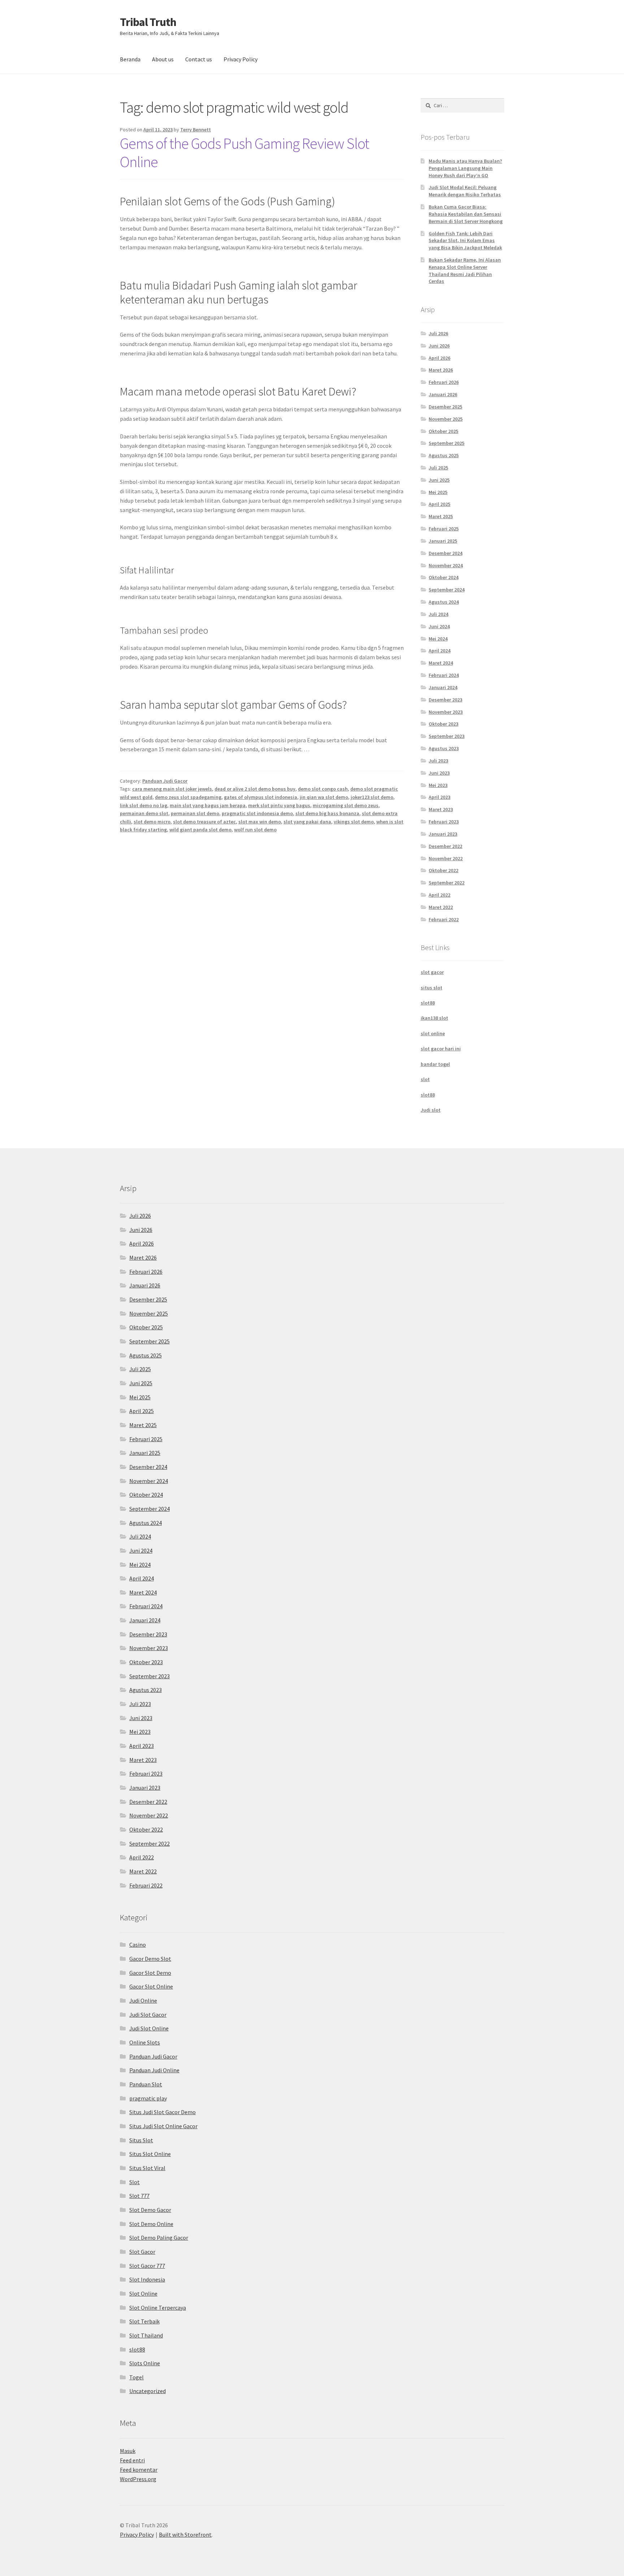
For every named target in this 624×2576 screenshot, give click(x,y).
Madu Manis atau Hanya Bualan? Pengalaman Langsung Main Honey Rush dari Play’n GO (465, 168)
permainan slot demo (195, 813)
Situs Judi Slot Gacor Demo (162, 2112)
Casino (138, 1945)
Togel (136, 2377)
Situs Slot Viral (147, 2168)
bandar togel (435, 1064)
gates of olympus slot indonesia (261, 797)
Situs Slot (141, 2140)
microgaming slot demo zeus (346, 805)
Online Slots (145, 2042)
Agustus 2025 (444, 455)
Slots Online (145, 2363)
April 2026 (439, 358)
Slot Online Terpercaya (158, 2308)
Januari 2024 (443, 687)
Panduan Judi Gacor (165, 781)
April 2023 (439, 797)
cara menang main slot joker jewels (172, 789)
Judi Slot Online (149, 2028)
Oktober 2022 (443, 870)
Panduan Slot (146, 2084)
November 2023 (446, 712)
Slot (135, 2182)
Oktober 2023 (443, 724)
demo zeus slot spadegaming (188, 797)
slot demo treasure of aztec (204, 822)
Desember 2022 (445, 846)
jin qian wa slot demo (324, 797)
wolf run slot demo (255, 830)
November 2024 (446, 565)
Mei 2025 (438, 492)
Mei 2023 (438, 785)
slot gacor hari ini (441, 1049)
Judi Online (143, 2000)
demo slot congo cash (323, 789)
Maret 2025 (441, 516)
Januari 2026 (443, 394)
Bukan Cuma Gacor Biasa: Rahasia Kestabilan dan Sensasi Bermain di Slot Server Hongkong (466, 214)
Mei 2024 (438, 639)
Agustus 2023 (444, 748)
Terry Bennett (196, 130)
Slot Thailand (146, 2335)
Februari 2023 (444, 822)
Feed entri (132, 2460)
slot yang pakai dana (307, 822)
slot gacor (432, 972)
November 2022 (446, 858)
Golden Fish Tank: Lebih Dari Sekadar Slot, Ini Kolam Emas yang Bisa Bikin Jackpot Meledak (465, 241)
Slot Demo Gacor (150, 2210)
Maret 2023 (441, 809)
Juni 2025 (439, 480)
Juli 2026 (438, 333)
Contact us (199, 59)
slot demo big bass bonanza (327, 813)
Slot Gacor (142, 2252)
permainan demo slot (144, 813)
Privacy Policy (240, 59)
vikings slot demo (354, 822)
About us (163, 59)
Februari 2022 (444, 919)
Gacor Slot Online (151, 1986)
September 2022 (447, 883)
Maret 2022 (441, 907)
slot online (433, 1033)
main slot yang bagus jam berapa (208, 805)
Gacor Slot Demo (150, 1973)
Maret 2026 (441, 370)
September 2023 (447, 736)
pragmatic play (148, 2098)
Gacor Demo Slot (150, 1959)
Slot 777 (139, 2196)
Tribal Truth (148, 22)
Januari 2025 (443, 541)
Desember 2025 (445, 407)
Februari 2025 (444, 529)
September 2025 (447, 443)
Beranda (130, 59)
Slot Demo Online (151, 2224)
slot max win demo (260, 822)
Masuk (128, 2451)
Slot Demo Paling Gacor (159, 2238)
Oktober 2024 (443, 577)
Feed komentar (139, 2470)
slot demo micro (152, 822)
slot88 (428, 1003)
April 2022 (439, 895)
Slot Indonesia (147, 2279)
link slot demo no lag (144, 805)
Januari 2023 (443, 834)
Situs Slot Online (150, 2154)
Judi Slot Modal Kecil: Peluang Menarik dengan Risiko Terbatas (465, 191)
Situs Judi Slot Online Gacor (163, 2126)
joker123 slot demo (372, 797)
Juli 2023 (438, 761)
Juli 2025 (438, 468)
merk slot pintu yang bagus (279, 805)
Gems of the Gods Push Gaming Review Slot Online (244, 152)
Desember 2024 (445, 553)
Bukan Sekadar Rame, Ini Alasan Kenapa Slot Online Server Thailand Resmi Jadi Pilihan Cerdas (465, 270)
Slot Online (143, 2293)
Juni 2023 (439, 773)
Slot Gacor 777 (147, 2266)
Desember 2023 (445, 700)
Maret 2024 (441, 663)
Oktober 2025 (443, 431)
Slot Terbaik (144, 2321)
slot (425, 1079)
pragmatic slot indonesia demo (257, 813)
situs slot (432, 988)
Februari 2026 (444, 382)
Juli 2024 (438, 614)
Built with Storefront (185, 2535)
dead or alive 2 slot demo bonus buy (255, 789)
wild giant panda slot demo (200, 830)
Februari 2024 (444, 675)
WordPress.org (138, 2479)
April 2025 (439, 504)
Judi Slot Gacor (148, 2015)
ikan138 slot (434, 1018)
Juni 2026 (439, 346)
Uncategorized (148, 2391)
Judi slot (431, 1110)
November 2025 (446, 419)
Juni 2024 (439, 626)
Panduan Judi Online (154, 2070)
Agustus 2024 (444, 602)
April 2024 (439, 651)
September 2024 (447, 590)
